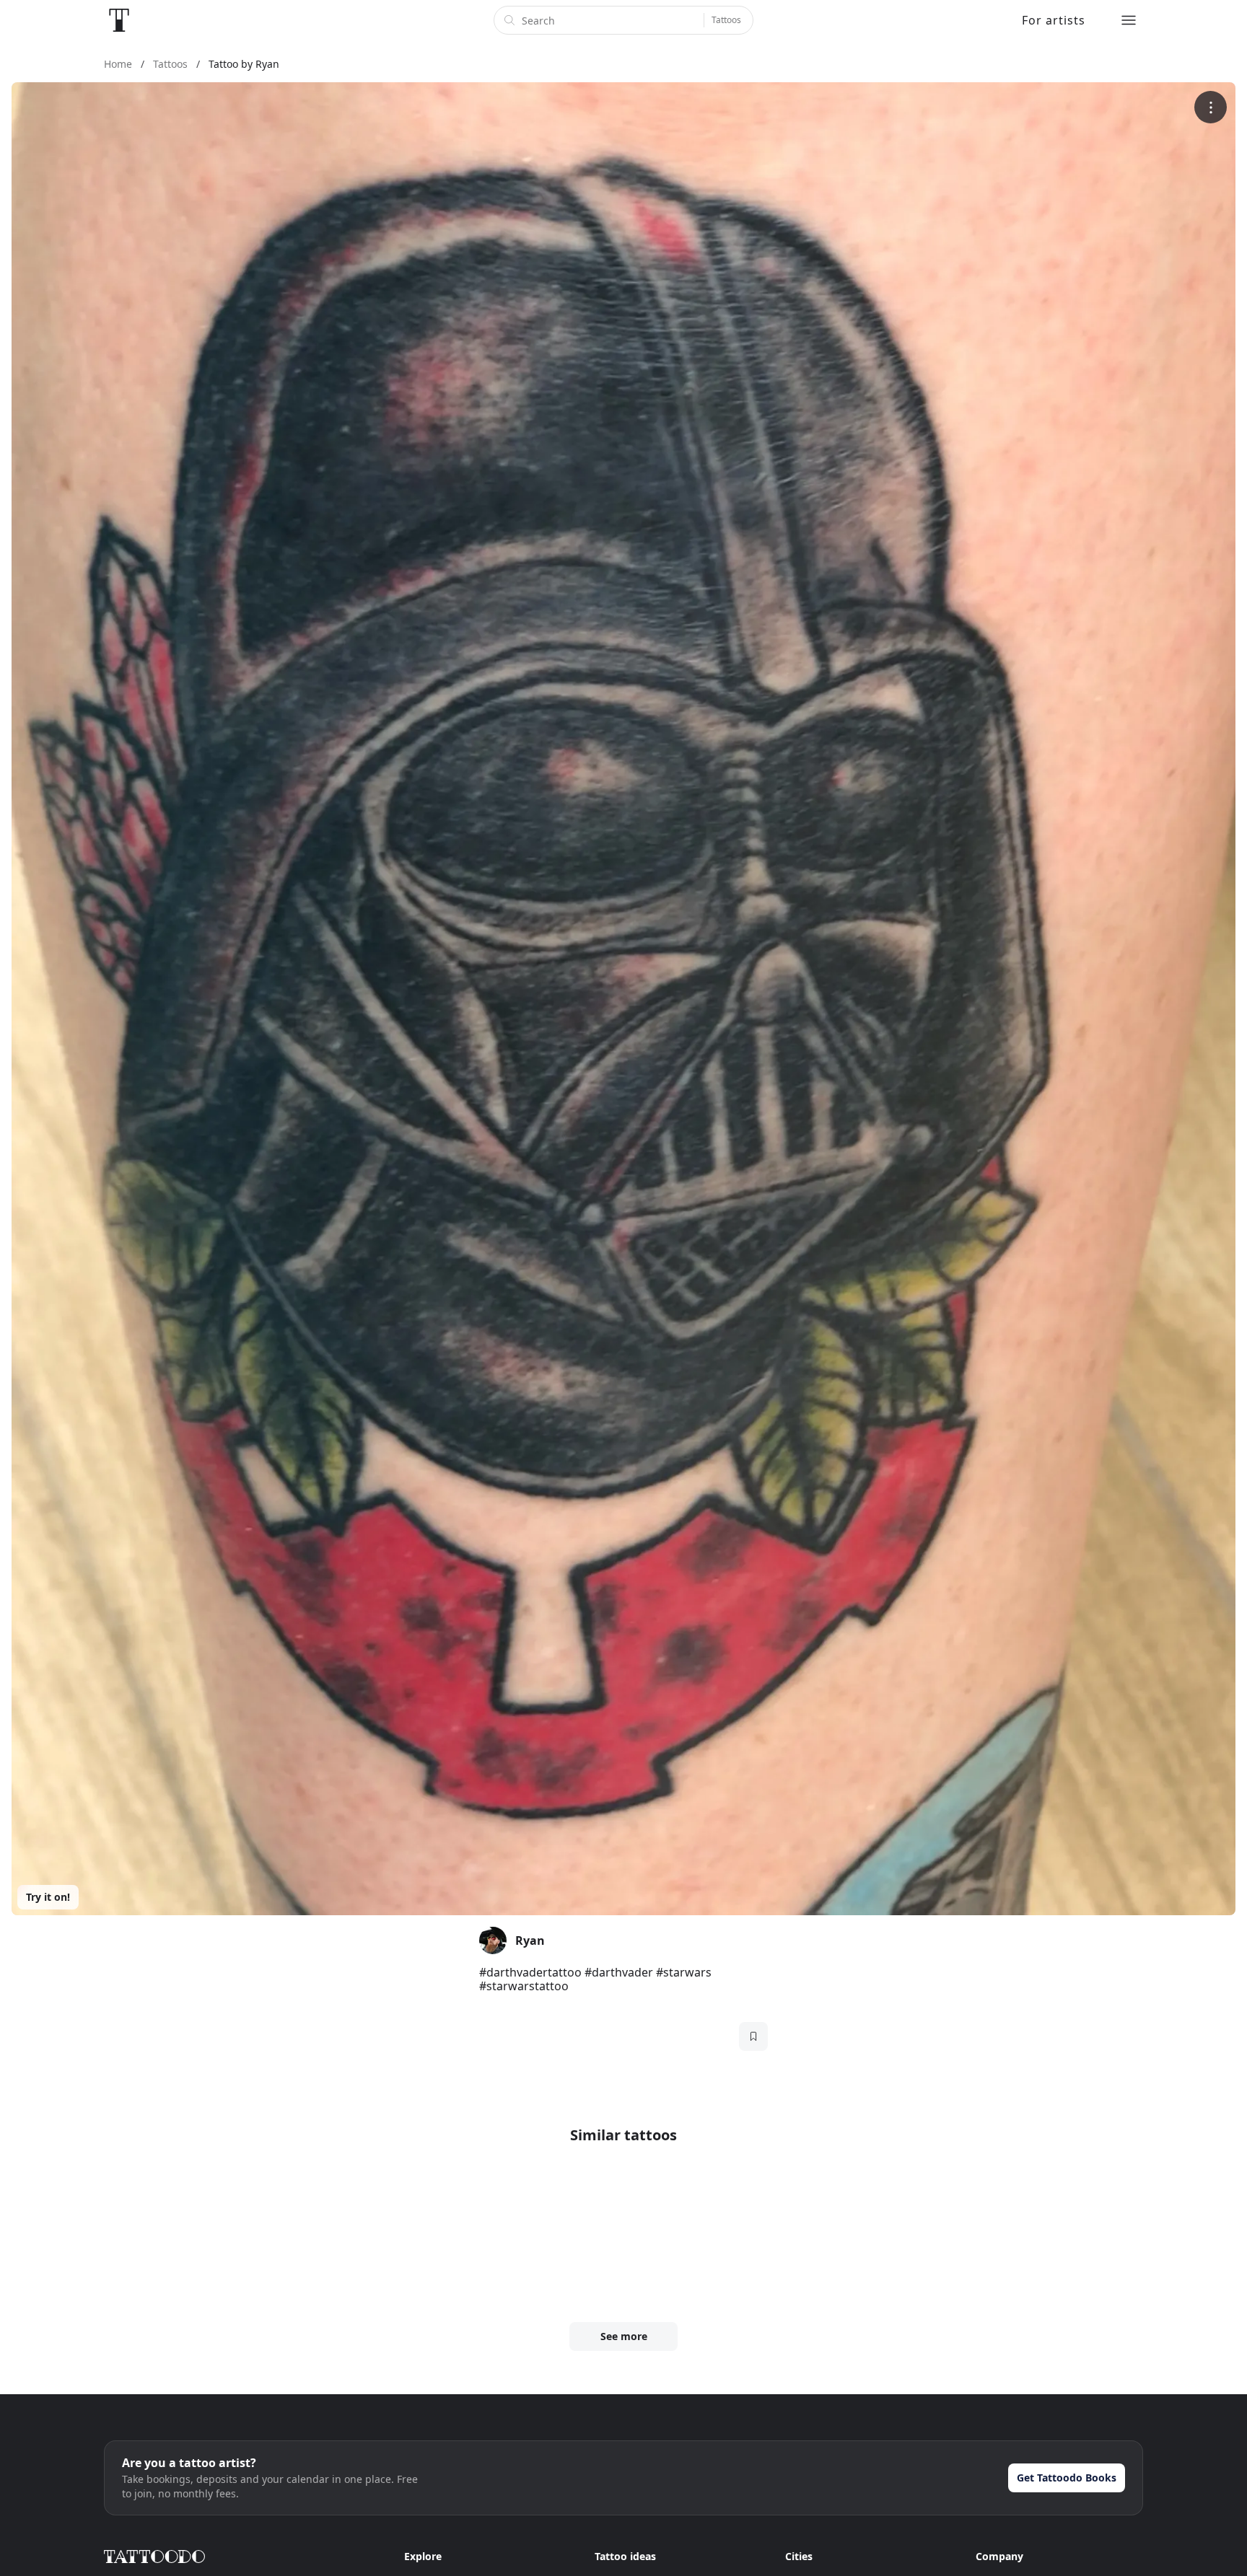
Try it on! (48, 1897)
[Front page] (119, 20)
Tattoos (726, 20)
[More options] (1211, 107)
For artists (1054, 20)
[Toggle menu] (1129, 20)
